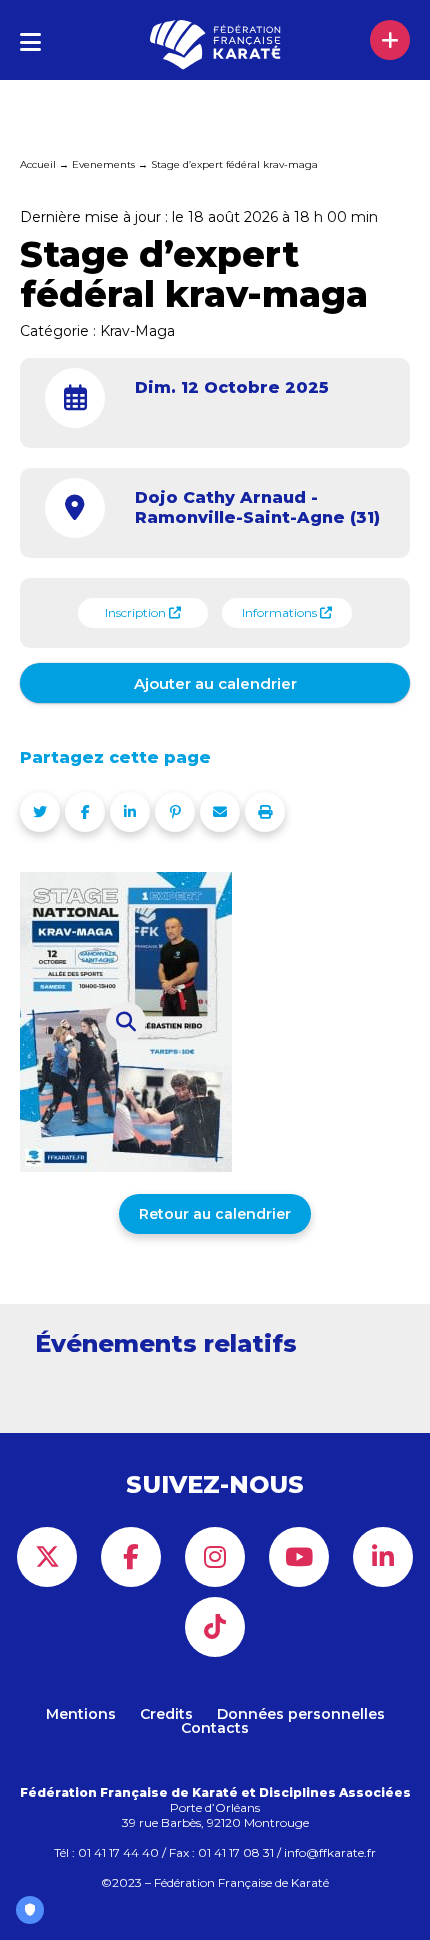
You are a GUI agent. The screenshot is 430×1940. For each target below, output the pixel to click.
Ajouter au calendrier (215, 683)
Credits (166, 1714)
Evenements (103, 164)
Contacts (215, 1728)
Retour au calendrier (215, 1214)
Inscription (137, 612)
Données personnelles (301, 1714)
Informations (281, 612)
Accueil (38, 164)
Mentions (81, 1714)
